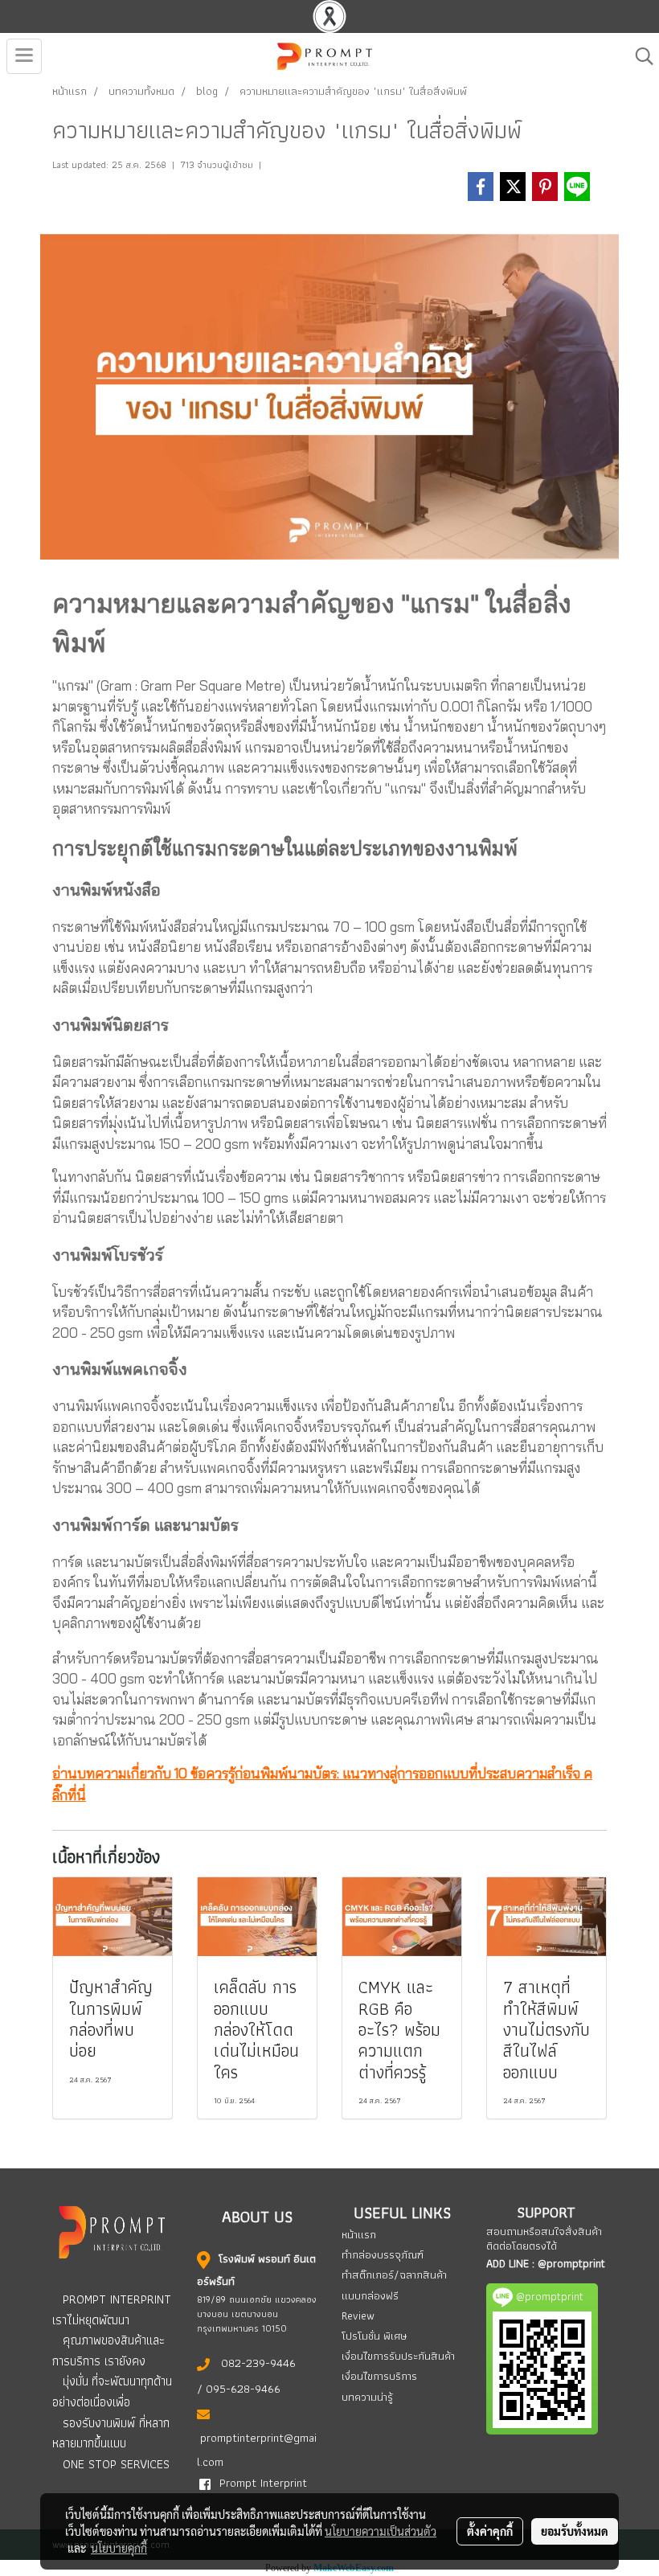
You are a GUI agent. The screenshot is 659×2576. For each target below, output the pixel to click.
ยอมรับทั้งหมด (575, 2531)
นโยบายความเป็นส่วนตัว (381, 2531)
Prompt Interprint (263, 2483)
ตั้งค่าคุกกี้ (490, 2531)
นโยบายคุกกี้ (119, 2548)
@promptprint (571, 2263)
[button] (639, 56)
